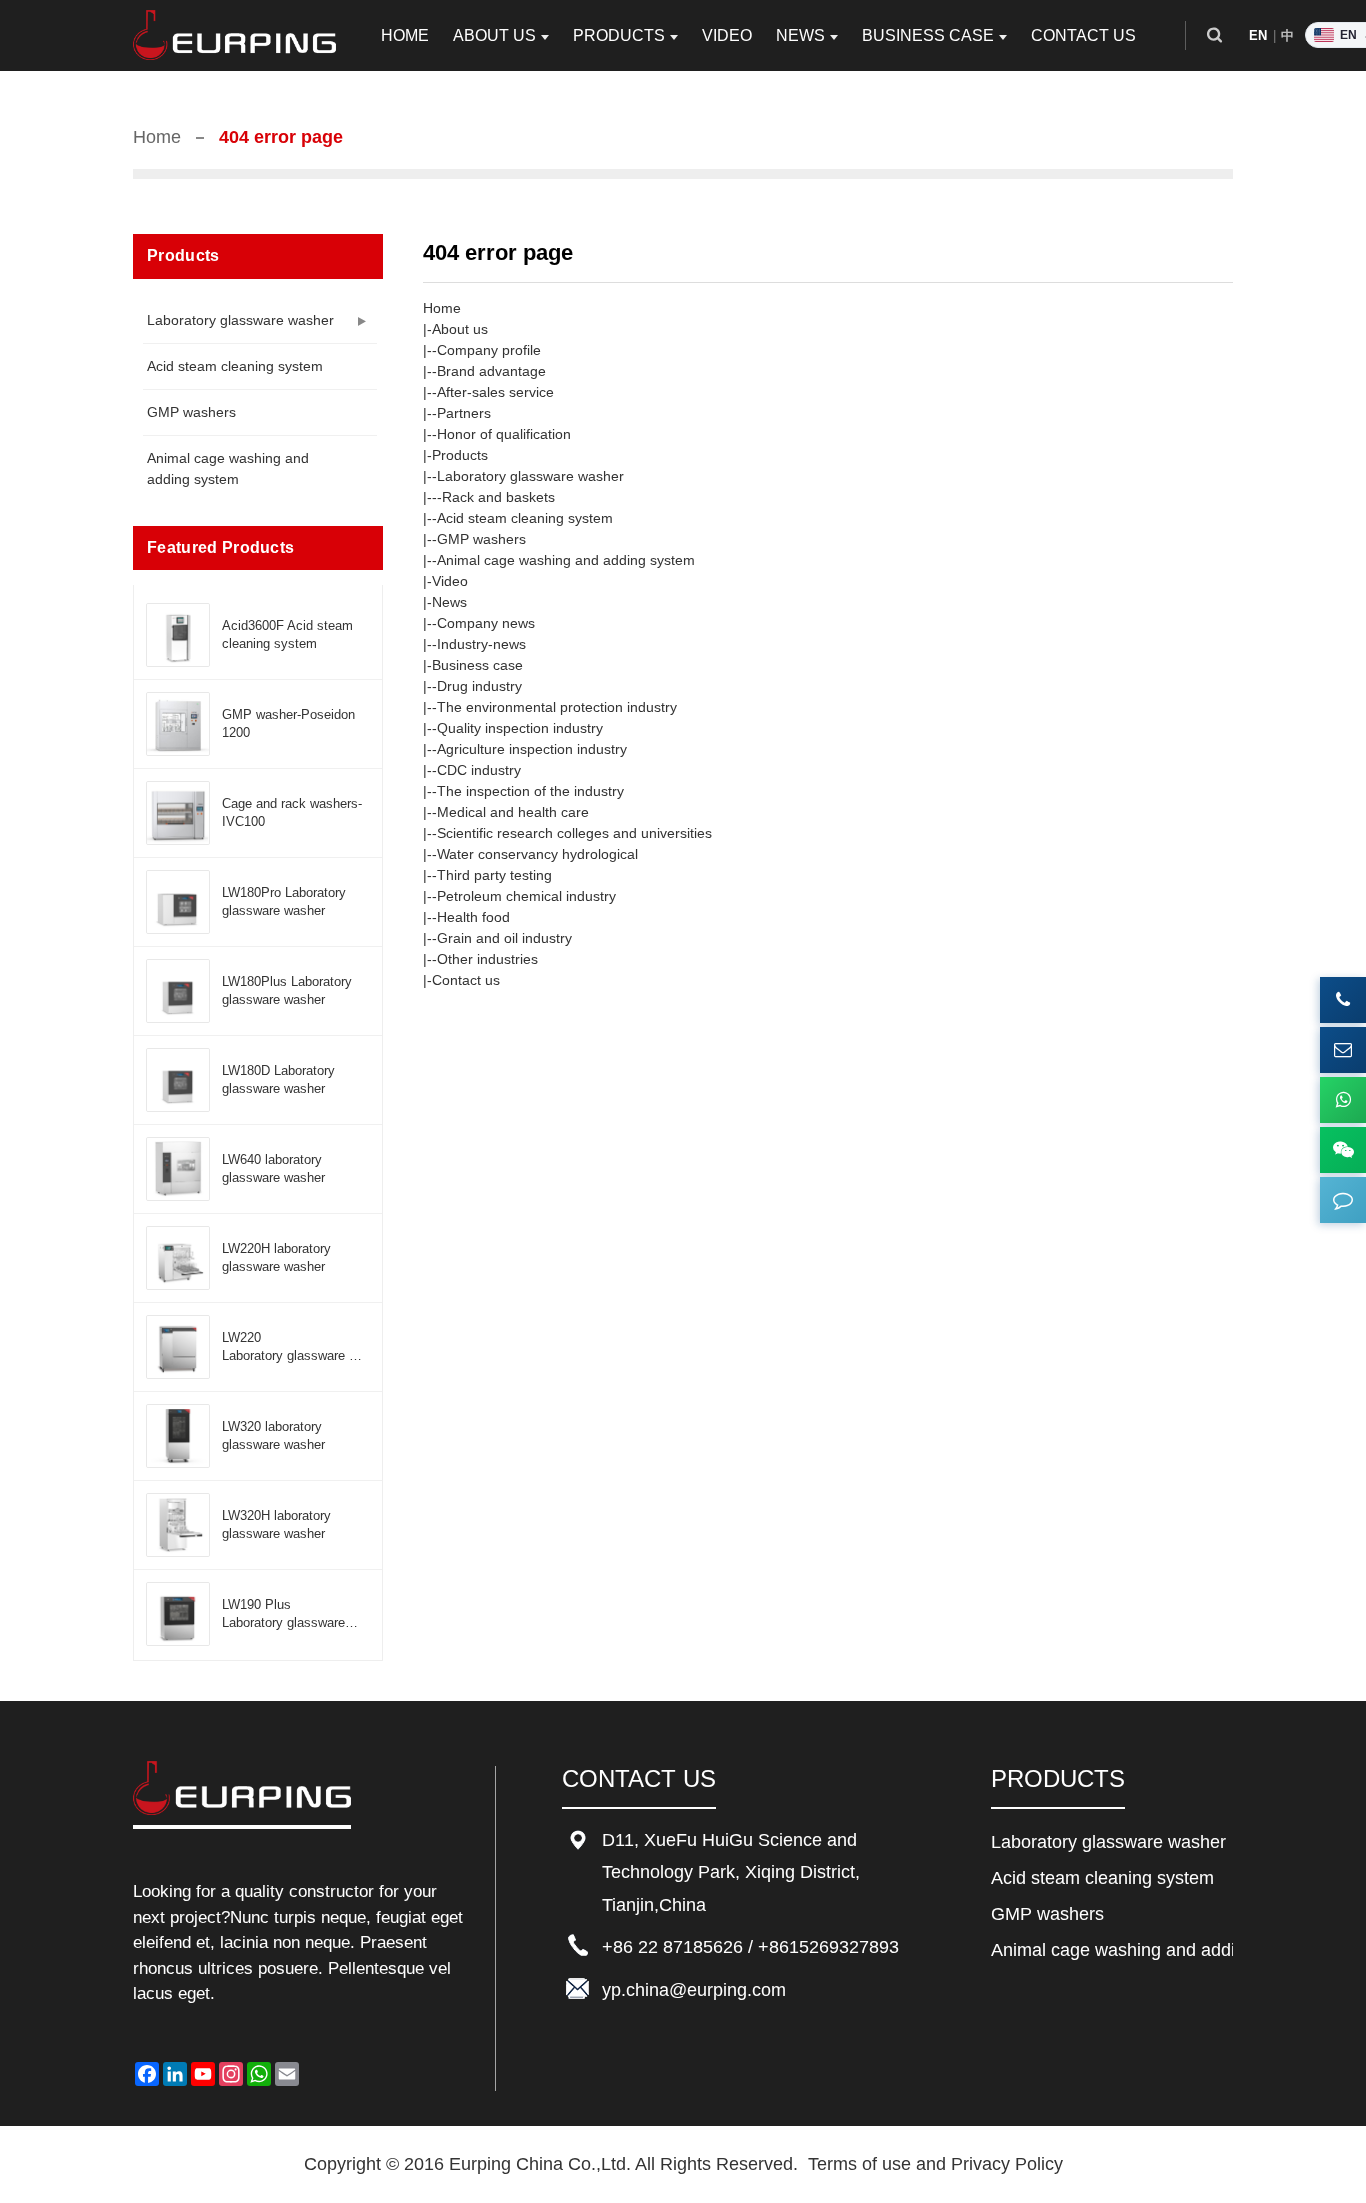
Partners (464, 413)
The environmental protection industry (557, 707)
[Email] (1343, 1050)
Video (450, 581)
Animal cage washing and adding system (228, 468)
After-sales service (495, 392)
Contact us (466, 980)
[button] (1214, 35)
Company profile (489, 350)
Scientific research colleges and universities (574, 833)
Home (157, 137)
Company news (486, 623)
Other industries (487, 959)
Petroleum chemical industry (526, 896)
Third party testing (494, 875)
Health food (473, 917)
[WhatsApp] (1343, 1100)
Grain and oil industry (504, 938)
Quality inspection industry (520, 728)
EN (1258, 35)
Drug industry (479, 686)
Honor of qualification (504, 434)
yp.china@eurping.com (694, 1990)
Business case (477, 665)
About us (460, 329)
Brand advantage (491, 371)
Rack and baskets (498, 497)
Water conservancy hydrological (537, 854)
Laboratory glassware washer (240, 320)
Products (460, 455)
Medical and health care (513, 812)
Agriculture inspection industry (532, 749)
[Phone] (1343, 1000)
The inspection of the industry (530, 791)
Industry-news (481, 644)
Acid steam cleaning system (235, 366)
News (449, 602)
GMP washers (191, 412)
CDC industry (479, 770)
